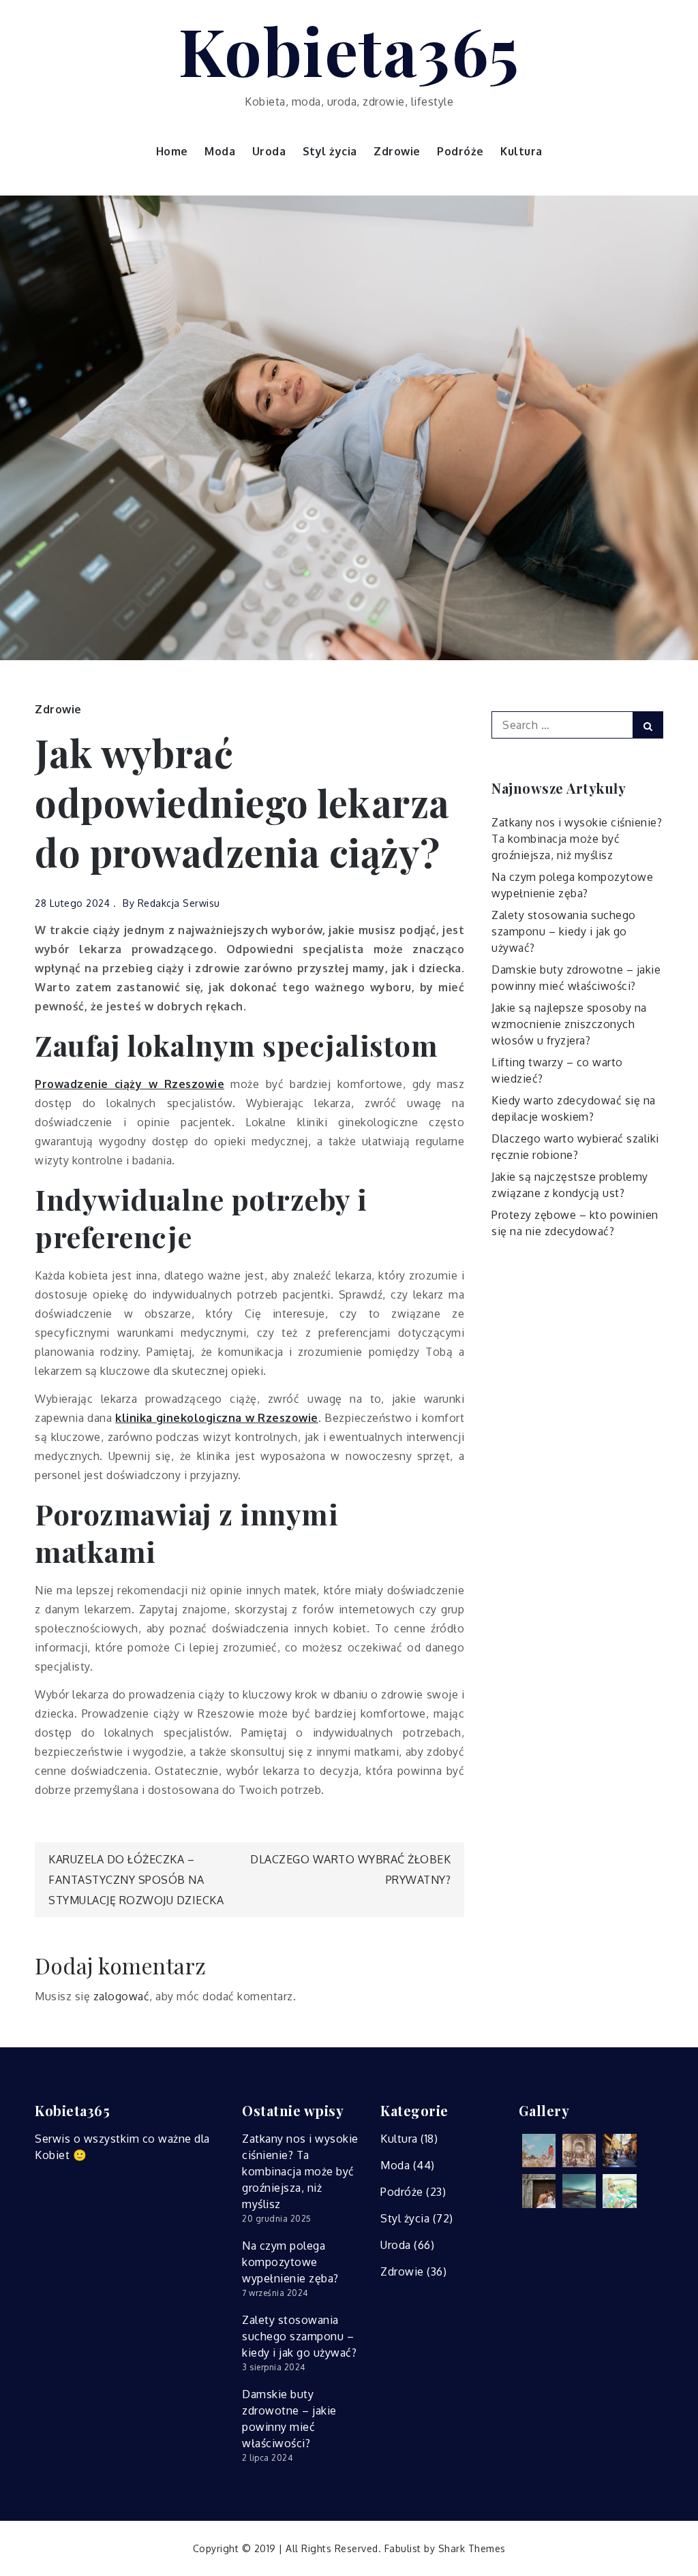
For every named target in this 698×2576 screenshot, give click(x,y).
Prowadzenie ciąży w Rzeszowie (130, 1084)
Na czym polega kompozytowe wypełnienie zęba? (290, 2262)
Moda (220, 151)
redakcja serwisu (179, 903)
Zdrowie (397, 151)
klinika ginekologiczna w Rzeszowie (217, 1418)
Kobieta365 (349, 50)
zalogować (122, 1996)
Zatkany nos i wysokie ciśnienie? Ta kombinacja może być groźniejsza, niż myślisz (577, 839)
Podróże (460, 151)
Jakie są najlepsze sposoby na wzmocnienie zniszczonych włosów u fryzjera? (569, 1024)
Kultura (521, 151)
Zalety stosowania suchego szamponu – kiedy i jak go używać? (564, 931)
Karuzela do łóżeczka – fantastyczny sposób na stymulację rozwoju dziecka (136, 1880)
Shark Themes (472, 2548)
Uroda (269, 151)
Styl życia (330, 151)
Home (172, 151)
